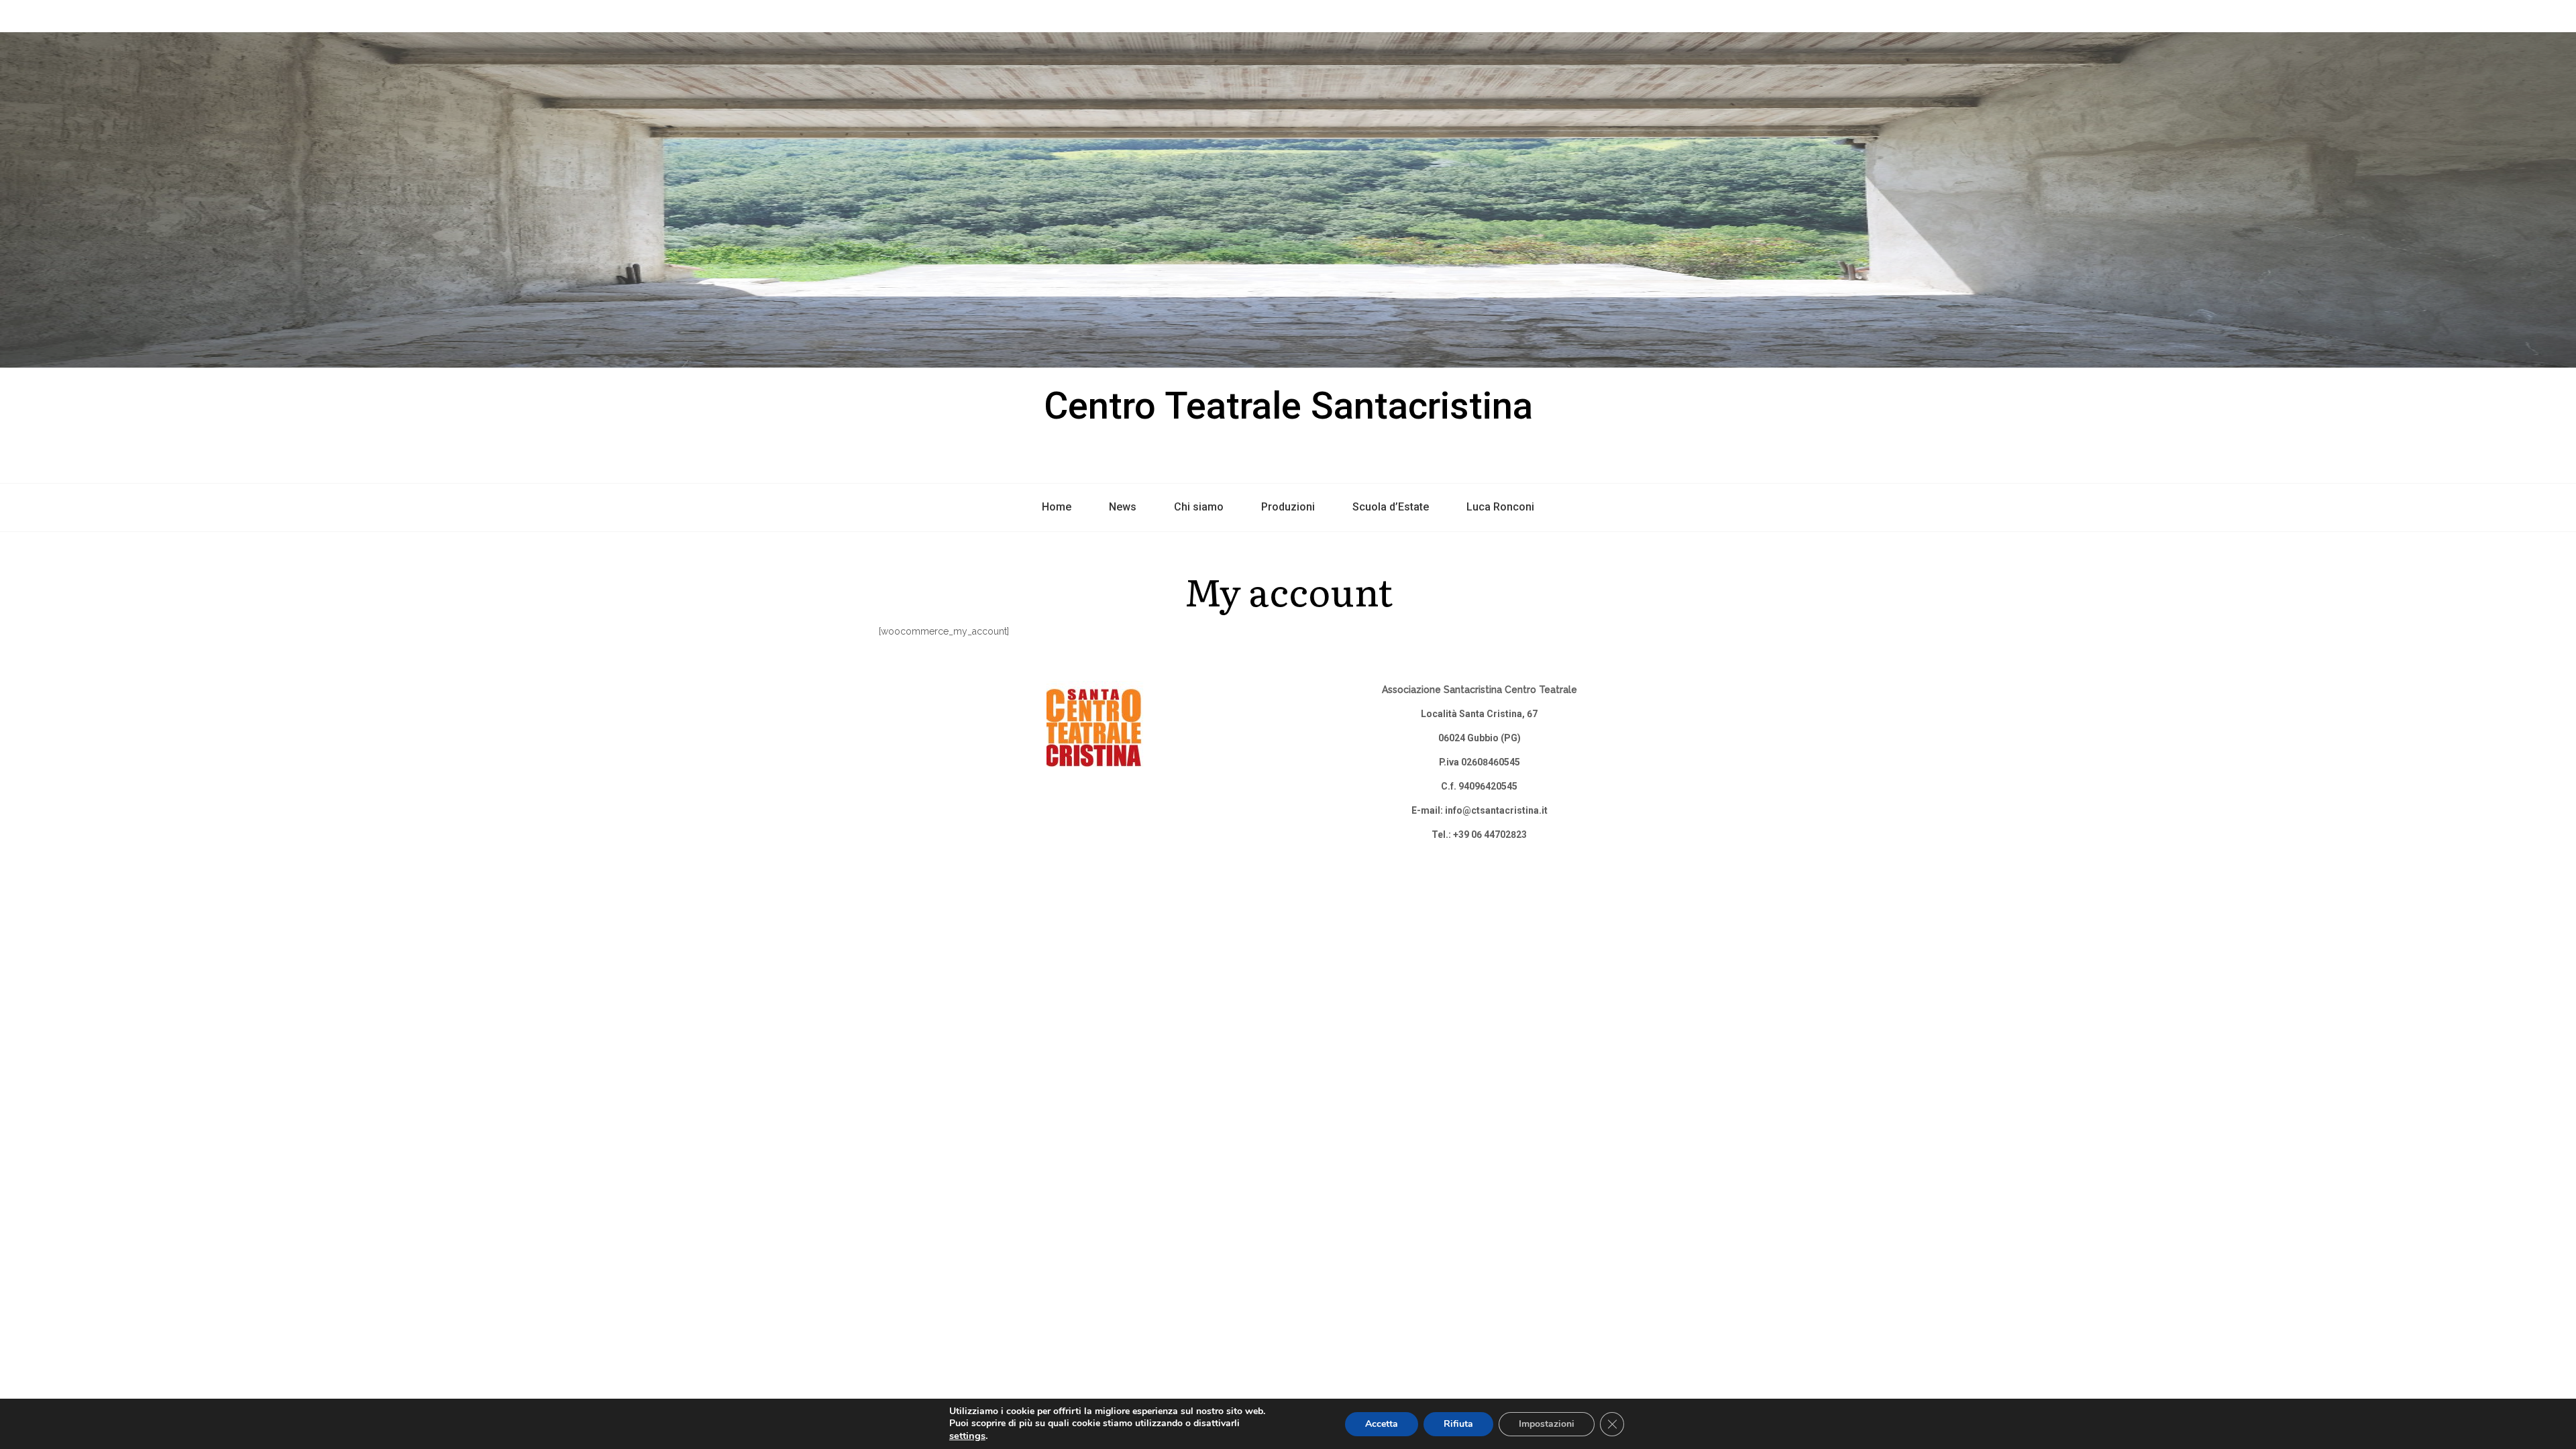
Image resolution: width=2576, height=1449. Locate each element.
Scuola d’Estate (1391, 507)
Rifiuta (1458, 1424)
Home (1057, 507)
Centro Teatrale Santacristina (1288, 406)
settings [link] (967, 1436)
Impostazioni (1547, 1424)
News (1123, 507)
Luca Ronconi (1500, 507)
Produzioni (1288, 507)
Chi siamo (1199, 507)
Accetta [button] (1382, 1424)
